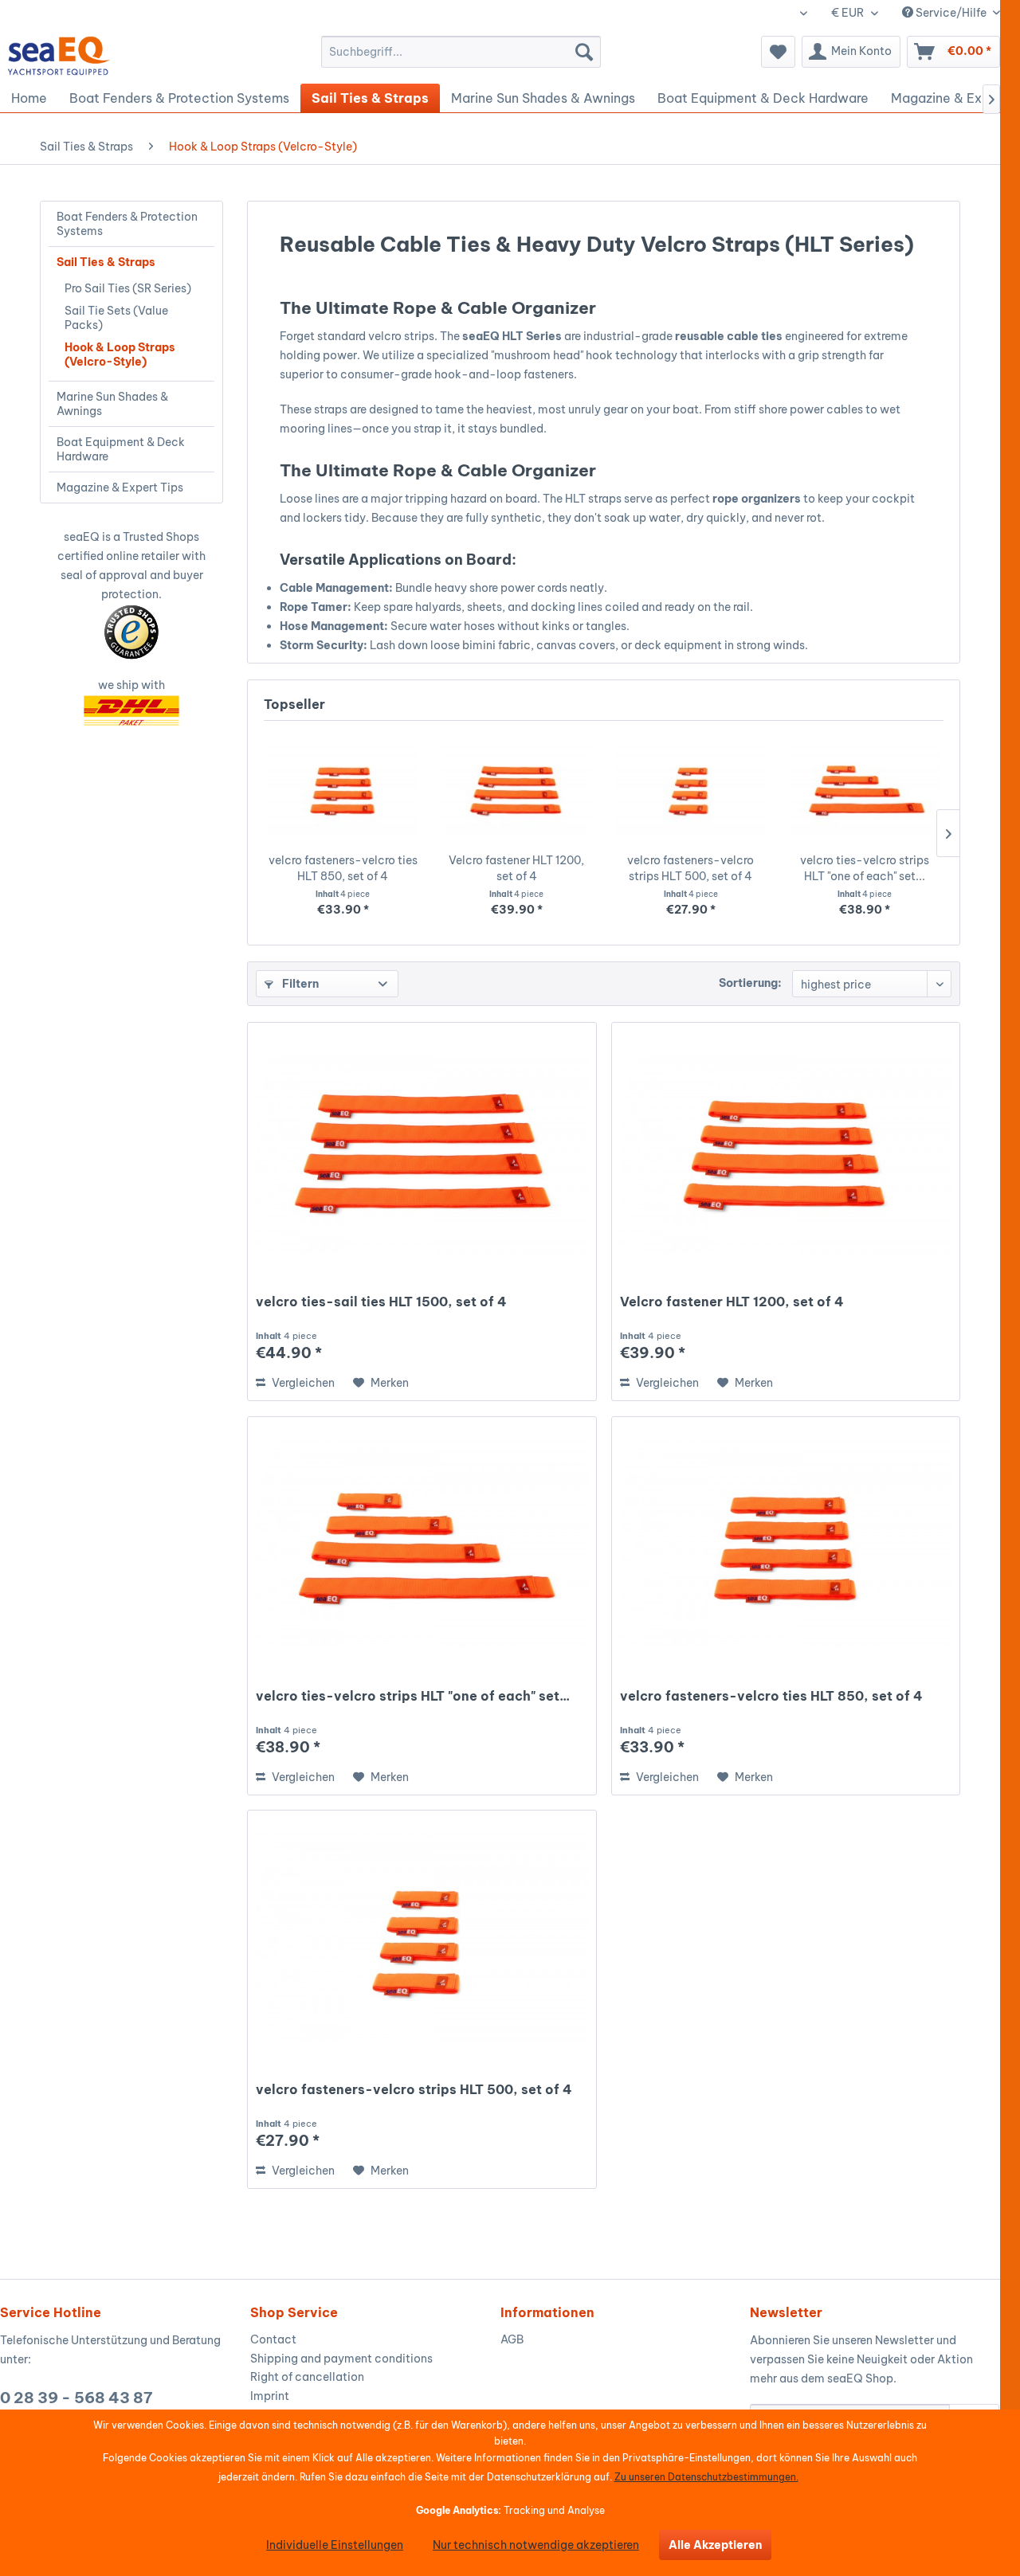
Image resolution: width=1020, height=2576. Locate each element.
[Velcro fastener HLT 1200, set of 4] (516, 789)
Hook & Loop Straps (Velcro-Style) (120, 354)
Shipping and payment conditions (341, 2359)
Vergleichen (302, 1383)
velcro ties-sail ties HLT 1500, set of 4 (381, 1302)
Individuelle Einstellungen (335, 2545)
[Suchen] (584, 52)
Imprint (270, 2396)
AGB (512, 2339)
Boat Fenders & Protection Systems (127, 224)
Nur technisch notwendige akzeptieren (536, 2545)
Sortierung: (750, 983)
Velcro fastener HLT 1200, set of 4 (516, 868)
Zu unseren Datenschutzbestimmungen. (706, 2477)
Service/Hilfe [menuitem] (951, 13)
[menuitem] (461, 52)
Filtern (299, 984)
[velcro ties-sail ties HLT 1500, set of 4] (422, 1150)
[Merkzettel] (778, 52)
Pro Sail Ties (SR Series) (128, 288)
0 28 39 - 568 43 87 (76, 2398)
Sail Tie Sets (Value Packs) (116, 318)
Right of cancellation (307, 2377)
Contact (273, 2339)
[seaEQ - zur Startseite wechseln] (59, 56)
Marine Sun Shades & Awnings (112, 404)
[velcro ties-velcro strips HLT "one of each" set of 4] (865, 789)
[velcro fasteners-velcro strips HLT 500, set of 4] (691, 789)
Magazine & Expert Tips (120, 487)
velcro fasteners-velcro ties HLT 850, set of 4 (343, 868)
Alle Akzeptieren (715, 2545)
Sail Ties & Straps (106, 262)
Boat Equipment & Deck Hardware (121, 449)
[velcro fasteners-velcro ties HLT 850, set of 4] (343, 789)
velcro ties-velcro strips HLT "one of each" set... (865, 868)
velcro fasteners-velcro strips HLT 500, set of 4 (690, 868)
